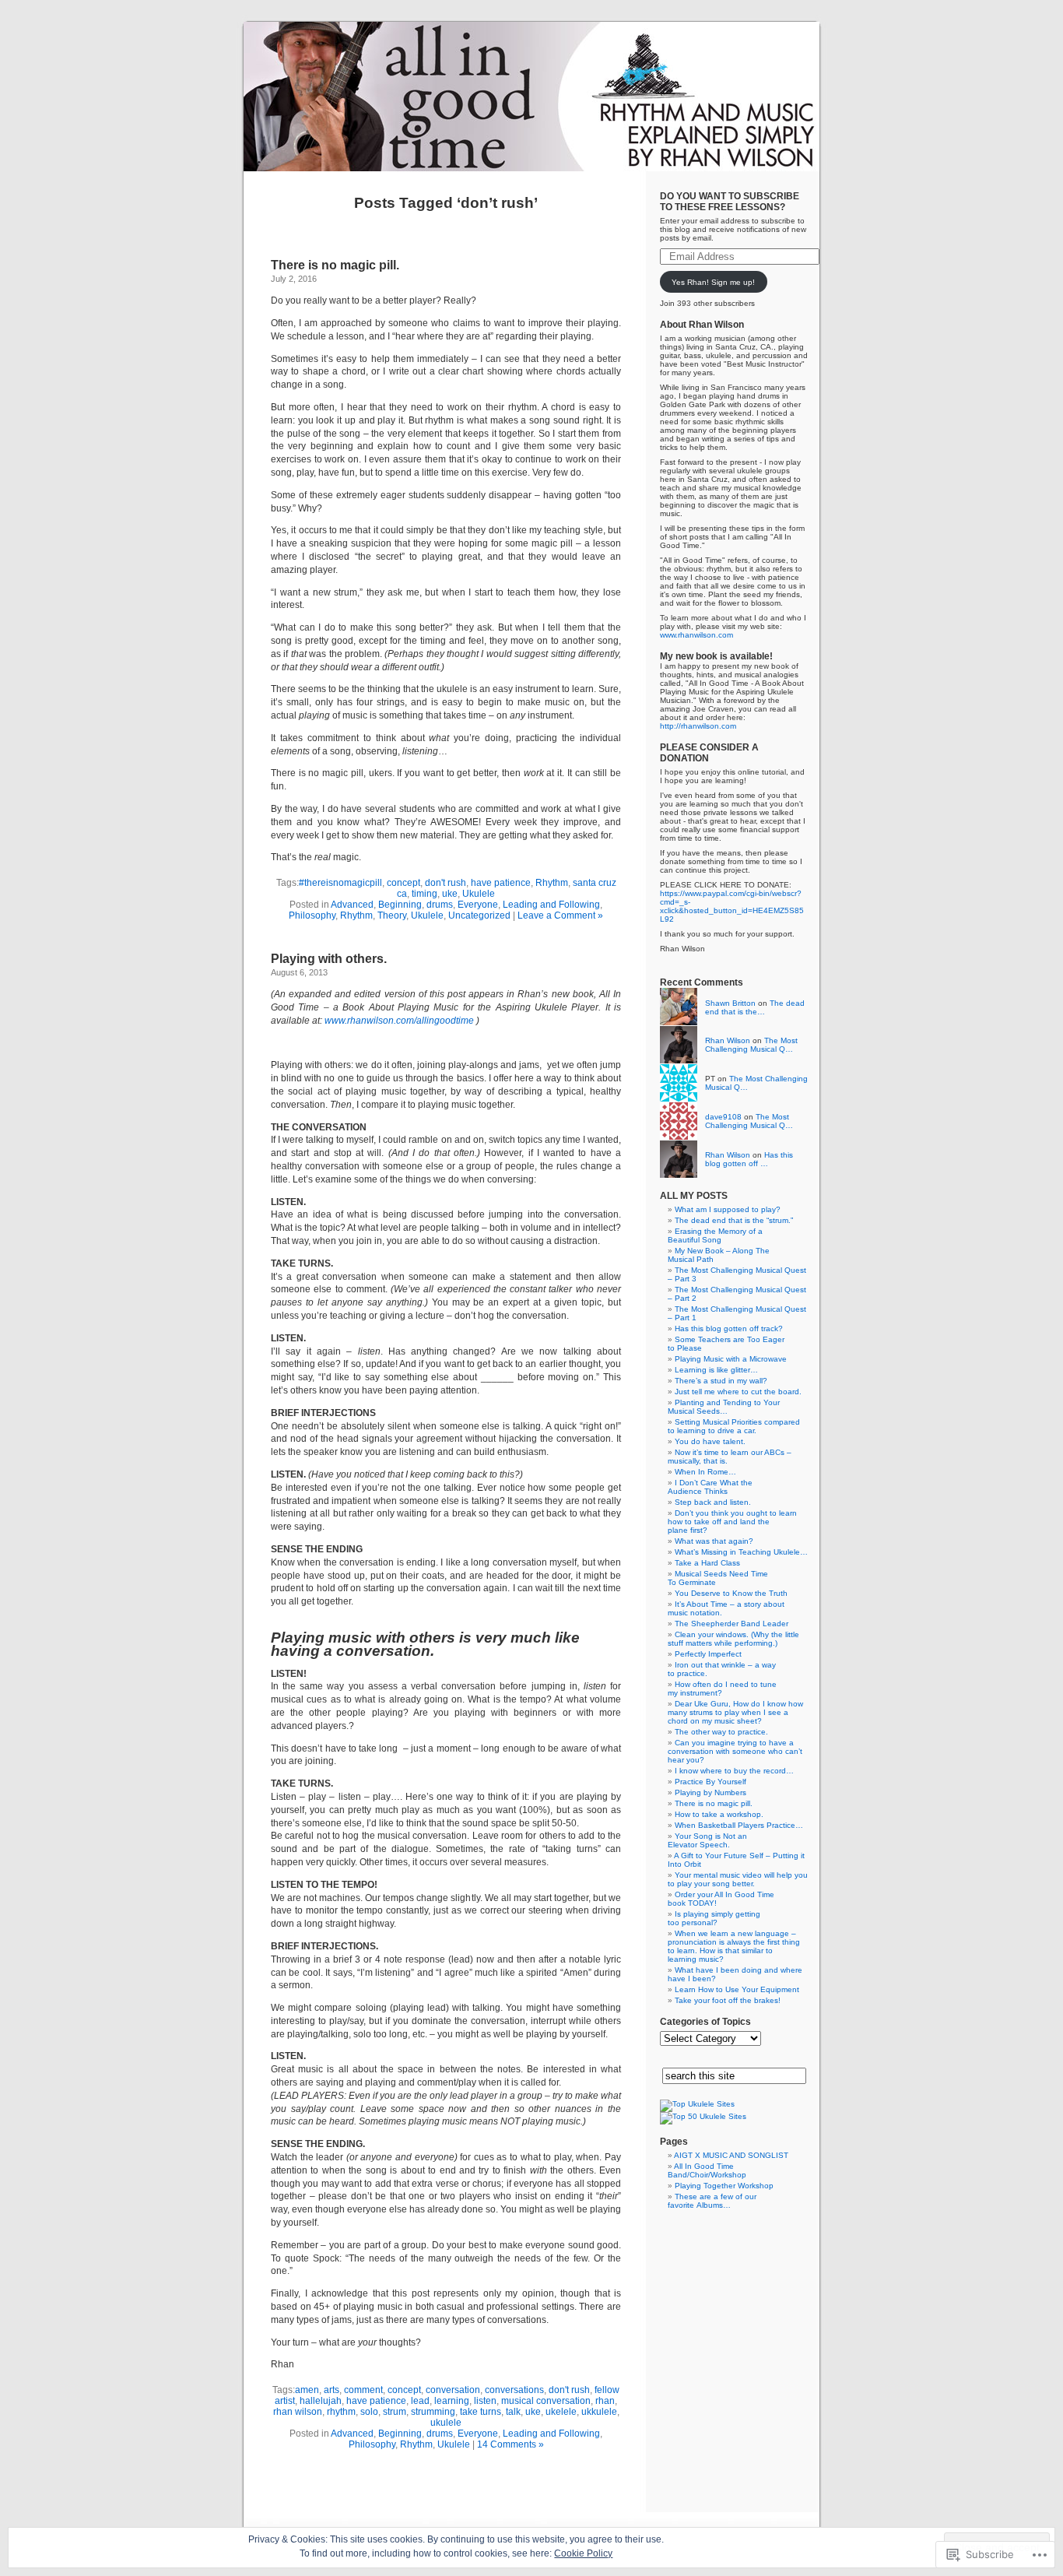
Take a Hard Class (707, 1563)
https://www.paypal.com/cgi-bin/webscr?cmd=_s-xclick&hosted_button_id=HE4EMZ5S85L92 (732, 906)
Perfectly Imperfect (708, 1654)
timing (424, 894)
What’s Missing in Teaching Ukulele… (741, 1552)
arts (332, 2390)
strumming (433, 2412)
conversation (453, 2390)
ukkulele (599, 2412)
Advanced (352, 905)
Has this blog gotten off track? (729, 1328)
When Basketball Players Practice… (739, 1825)
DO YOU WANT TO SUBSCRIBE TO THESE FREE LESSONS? (730, 202)
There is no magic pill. (335, 265)
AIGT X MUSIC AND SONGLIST (731, 2155)
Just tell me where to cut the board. (738, 1392)
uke (450, 894)
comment (363, 2390)
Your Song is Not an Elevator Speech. (707, 1840)
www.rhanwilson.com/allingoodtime (399, 1021)
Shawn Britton (730, 1003)
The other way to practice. (721, 1732)
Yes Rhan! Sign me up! (713, 282)
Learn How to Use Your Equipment (737, 1989)
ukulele (446, 2423)
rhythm (341, 2412)
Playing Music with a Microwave (731, 1359)
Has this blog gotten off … (749, 1159)
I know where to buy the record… (734, 1771)
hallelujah (321, 2401)
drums (440, 905)
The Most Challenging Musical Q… (751, 1045)
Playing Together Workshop (724, 2186)
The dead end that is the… (755, 1007)
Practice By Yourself (710, 1782)
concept (403, 883)
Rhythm (552, 883)
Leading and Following (551, 905)
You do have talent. (710, 1441)
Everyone (478, 905)
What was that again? (714, 1541)
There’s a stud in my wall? (721, 1381)
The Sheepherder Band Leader (731, 1624)
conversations (514, 2390)
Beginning (400, 905)
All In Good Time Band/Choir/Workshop (707, 2170)
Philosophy (312, 915)
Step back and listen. (713, 1502)
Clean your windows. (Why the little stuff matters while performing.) (733, 1639)
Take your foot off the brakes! (728, 2000)
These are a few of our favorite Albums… (712, 2201)
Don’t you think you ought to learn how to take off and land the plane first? (732, 1522)
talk (513, 2412)
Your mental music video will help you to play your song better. (738, 1879)
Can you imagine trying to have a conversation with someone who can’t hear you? (735, 1751)
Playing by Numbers (710, 1792)
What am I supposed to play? (728, 1209)
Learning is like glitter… (716, 1370)
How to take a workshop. (719, 1814)
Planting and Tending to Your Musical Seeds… (724, 1407)
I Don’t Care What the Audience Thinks (710, 1487)
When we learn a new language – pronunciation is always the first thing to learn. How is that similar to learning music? (734, 1946)
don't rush (446, 883)
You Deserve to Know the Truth (731, 1593)
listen (485, 2401)
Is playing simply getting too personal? (714, 1918)
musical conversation (546, 2401)
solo (369, 2412)
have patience (501, 883)
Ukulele (479, 894)
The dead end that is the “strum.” (734, 1220)
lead (420, 2401)
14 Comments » (510, 2444)
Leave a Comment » (560, 915)
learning (452, 2401)
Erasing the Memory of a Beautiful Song (715, 1235)
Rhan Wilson (728, 1040)
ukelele (561, 2412)
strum (395, 2412)
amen (307, 2390)
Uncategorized (479, 915)
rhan (605, 2401)
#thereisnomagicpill (340, 883)
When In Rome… (705, 1472)
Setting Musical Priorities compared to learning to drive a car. (734, 1426)
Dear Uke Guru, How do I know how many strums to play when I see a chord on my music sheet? (735, 1712)
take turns (481, 2412)
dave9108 (723, 1117)
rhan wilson (298, 2412)
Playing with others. (329, 959)
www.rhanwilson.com (696, 635)
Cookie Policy (583, 2553)
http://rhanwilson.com (698, 726)
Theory (392, 915)
